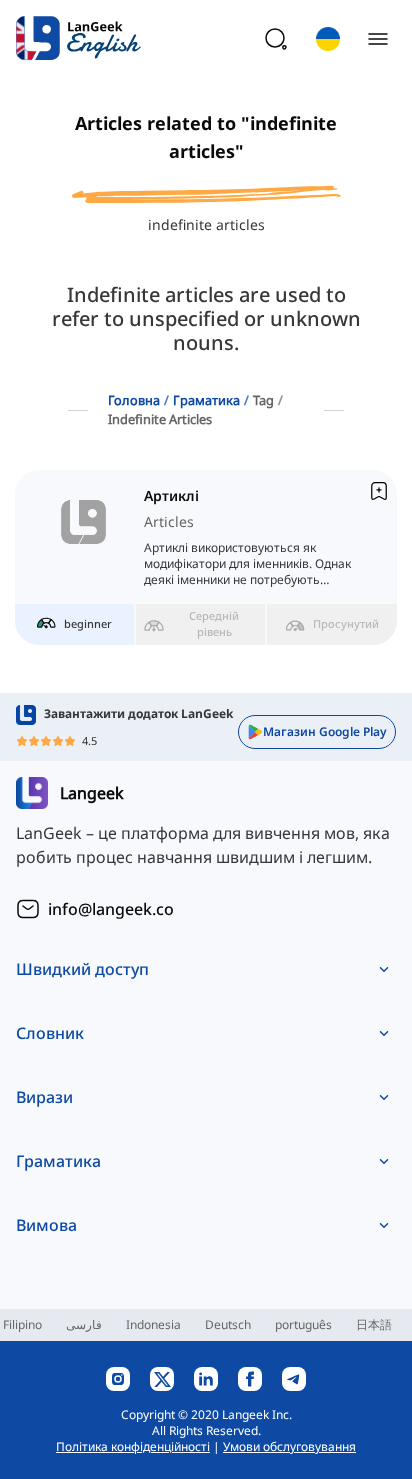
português (303, 1324)
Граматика (206, 400)
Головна (134, 400)
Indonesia (153, 1324)
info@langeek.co (111, 909)
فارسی (84, 1324)
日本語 (374, 1324)
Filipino (22, 1324)
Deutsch (228, 1324)
